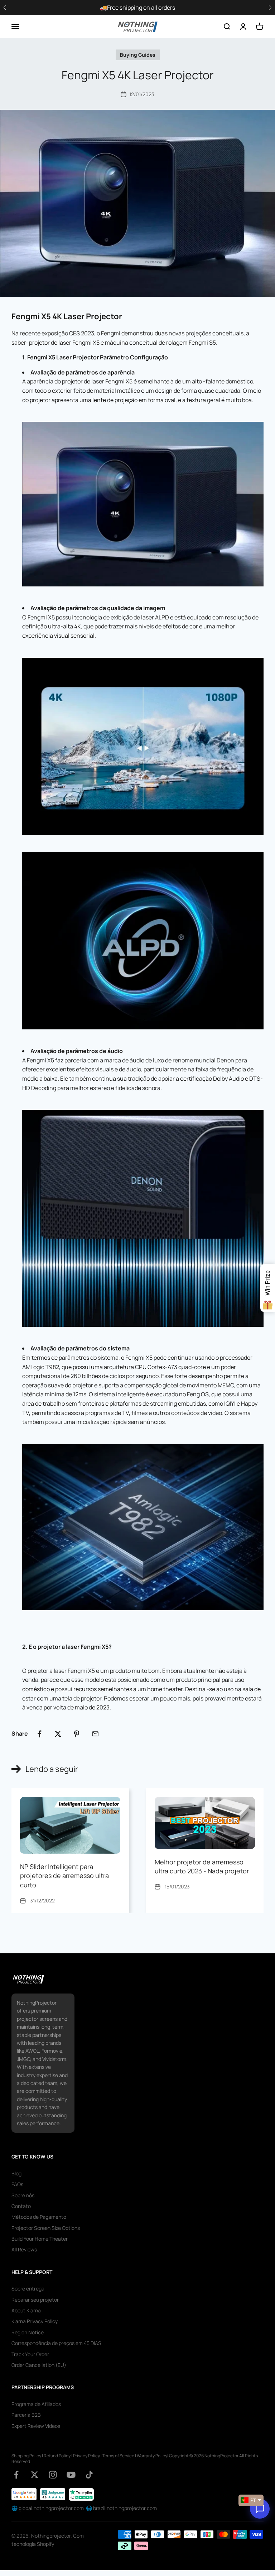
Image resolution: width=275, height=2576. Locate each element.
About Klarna (26, 2310)
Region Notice (28, 2332)
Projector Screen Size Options (46, 2228)
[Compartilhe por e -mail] (95, 1734)
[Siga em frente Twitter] (35, 2475)
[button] (270, 8)
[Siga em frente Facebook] (16, 2475)
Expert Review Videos (36, 2426)
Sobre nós (23, 2195)
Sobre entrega (28, 2289)
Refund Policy (57, 2456)
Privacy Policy (86, 2456)
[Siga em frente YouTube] (71, 2475)
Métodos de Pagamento (39, 2217)
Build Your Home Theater (40, 2239)
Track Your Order (30, 2354)
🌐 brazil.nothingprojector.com (121, 2508)
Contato (21, 2206)
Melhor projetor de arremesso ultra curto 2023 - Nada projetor (202, 1866)
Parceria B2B (26, 2415)
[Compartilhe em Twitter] (58, 1734)
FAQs (17, 2184)
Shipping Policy (26, 2456)
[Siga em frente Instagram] (53, 2475)
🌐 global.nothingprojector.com (48, 2508)
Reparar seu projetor (35, 2300)
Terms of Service (118, 2456)
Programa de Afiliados (36, 2404)
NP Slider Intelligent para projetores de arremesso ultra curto (64, 1876)
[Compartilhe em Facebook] (39, 1734)
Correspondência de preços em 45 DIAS (56, 2343)
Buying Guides (138, 55)
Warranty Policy (152, 2456)
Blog (16, 2173)
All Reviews (24, 2249)
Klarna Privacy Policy (35, 2321)
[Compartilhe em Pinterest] (77, 1734)
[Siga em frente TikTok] (89, 2475)
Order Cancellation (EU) (39, 2365)
